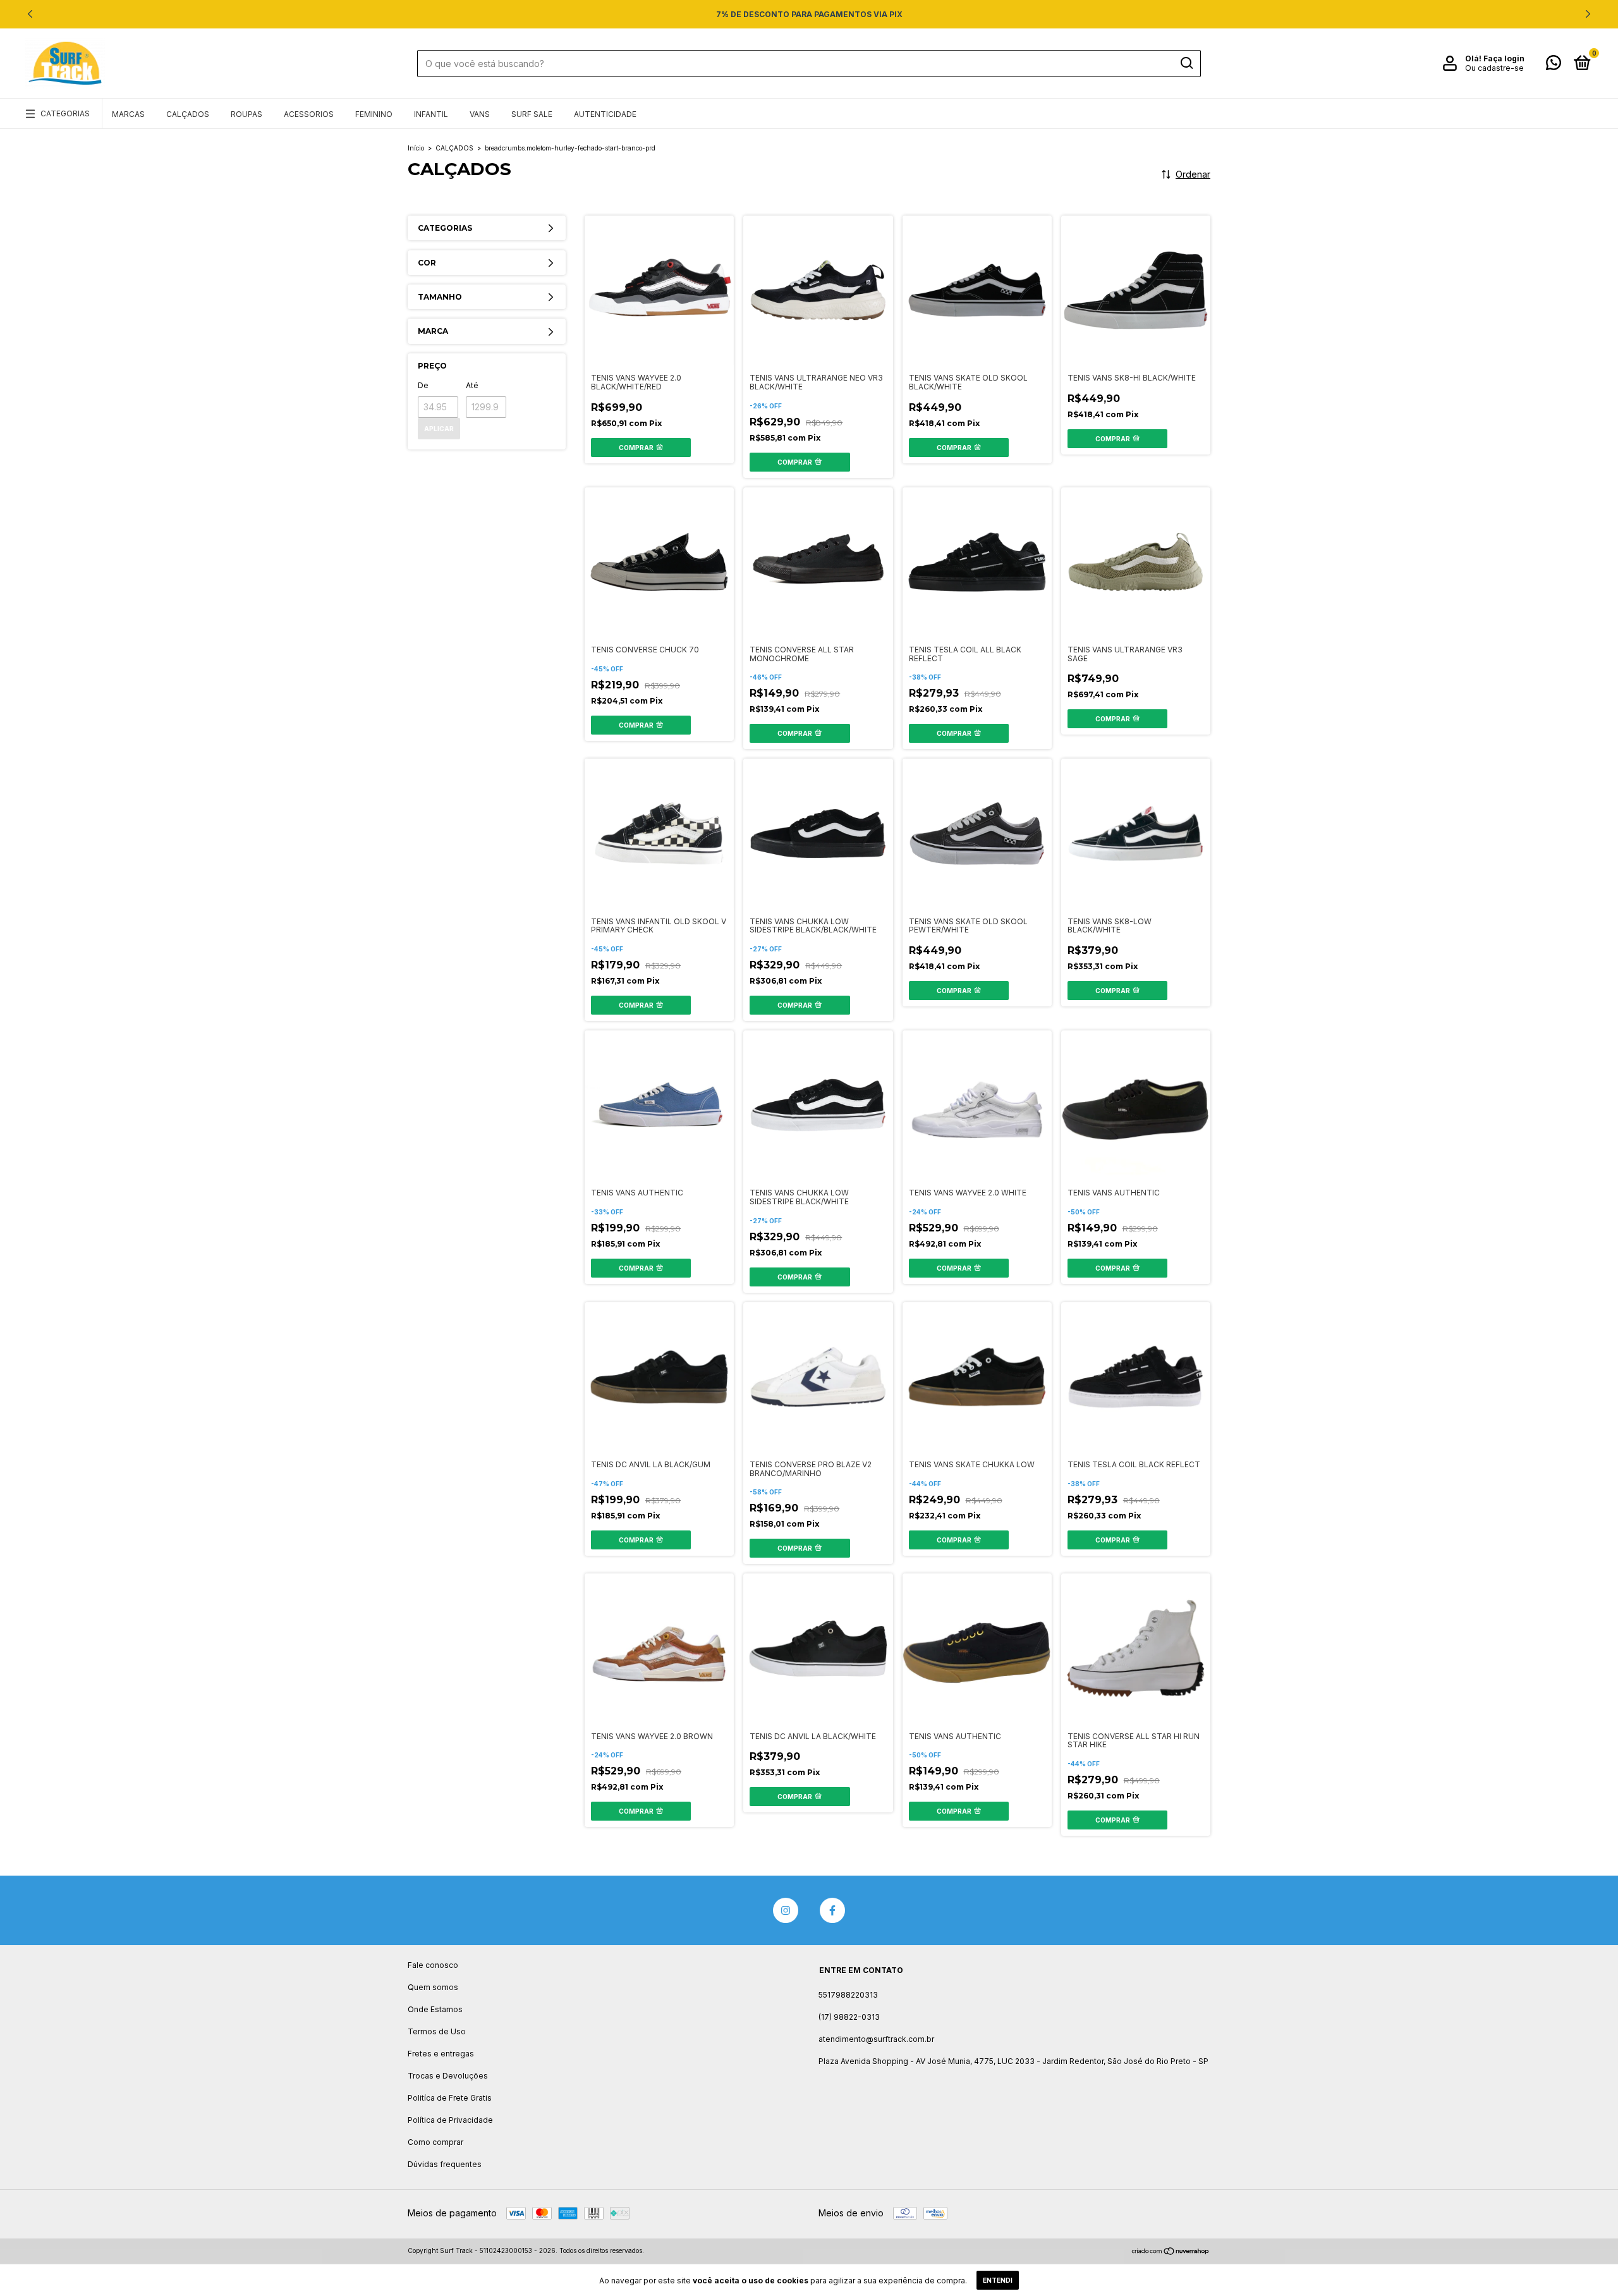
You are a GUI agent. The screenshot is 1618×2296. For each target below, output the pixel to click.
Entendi (998, 2280)
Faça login (1504, 58)
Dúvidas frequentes (445, 2164)
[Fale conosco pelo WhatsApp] (1554, 65)
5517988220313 (848, 1995)
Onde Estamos (435, 2009)
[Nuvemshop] (1171, 2252)
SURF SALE (532, 114)
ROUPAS (246, 114)
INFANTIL (431, 114)
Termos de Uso (437, 2031)
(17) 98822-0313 (849, 2017)
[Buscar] (1186, 63)
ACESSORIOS (309, 114)
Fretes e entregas (441, 2054)
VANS (480, 114)
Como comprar (435, 2142)
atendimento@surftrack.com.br (876, 2039)
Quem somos (433, 1987)
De (423, 385)
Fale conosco (433, 1965)
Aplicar (439, 429)
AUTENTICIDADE (605, 114)
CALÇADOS (188, 114)
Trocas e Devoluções (448, 2076)
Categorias (65, 113)
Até (472, 385)
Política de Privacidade (450, 2120)
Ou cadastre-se (1494, 68)
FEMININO (374, 114)
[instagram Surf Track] (786, 1910)
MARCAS (128, 114)
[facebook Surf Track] (832, 1910)
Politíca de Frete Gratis (450, 2098)
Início (416, 148)
